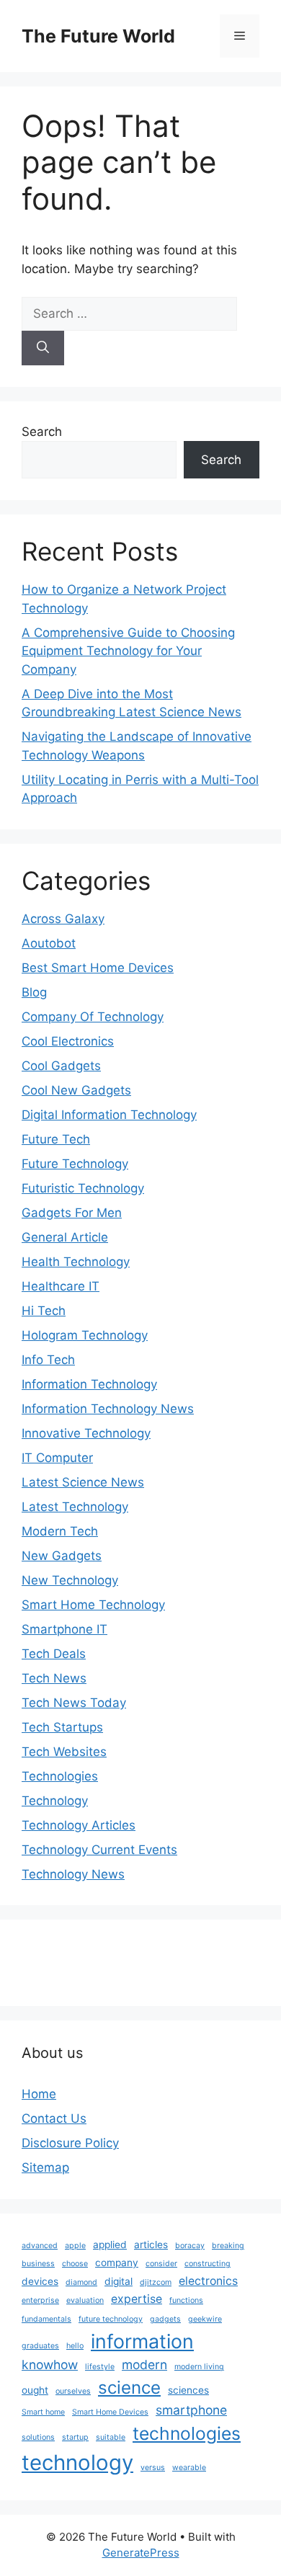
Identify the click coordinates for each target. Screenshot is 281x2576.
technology (77, 2463)
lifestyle (100, 2367)
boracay (190, 2246)
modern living (199, 2367)
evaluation (85, 2300)
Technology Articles (79, 1825)
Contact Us (54, 2118)
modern (144, 2365)
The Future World (98, 36)
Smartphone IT (64, 1629)
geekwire (205, 2319)
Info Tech (48, 1360)
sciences (188, 2390)
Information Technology (89, 1384)
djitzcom (156, 2282)
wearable (189, 2468)
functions (186, 2300)
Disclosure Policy (70, 2143)
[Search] (43, 348)
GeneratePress (141, 2553)
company (117, 2263)
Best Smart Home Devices (98, 968)
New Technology (70, 1580)
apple (75, 2246)
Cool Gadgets (61, 1066)
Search (42, 432)
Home (39, 2094)
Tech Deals (54, 1654)
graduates (40, 2346)
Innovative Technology (86, 1433)
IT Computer (57, 1458)
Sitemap (45, 2167)
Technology (55, 1801)
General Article (65, 1237)
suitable (111, 2437)
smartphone (191, 2410)
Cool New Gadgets (76, 1090)
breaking (228, 2246)
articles (151, 2245)
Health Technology (76, 1262)
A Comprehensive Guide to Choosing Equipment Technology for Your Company (128, 651)
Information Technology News (108, 1409)
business (38, 2264)
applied (110, 2245)
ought (35, 2390)
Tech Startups (62, 1727)
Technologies (60, 1776)
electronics (208, 2281)
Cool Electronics (68, 1041)
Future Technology (75, 1164)
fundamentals (46, 2319)
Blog (34, 992)
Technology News (73, 1874)
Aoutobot (49, 943)
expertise (137, 2299)
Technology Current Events (99, 1850)
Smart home (43, 2412)
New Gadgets (62, 1556)
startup (75, 2437)
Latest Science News (83, 1482)
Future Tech (56, 1139)
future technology (111, 2319)
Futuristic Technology (83, 1188)
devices (40, 2281)
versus (153, 2468)
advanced (40, 2246)
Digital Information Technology (109, 1115)
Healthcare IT (61, 1286)
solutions (38, 2437)
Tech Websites (64, 1752)
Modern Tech (60, 1531)
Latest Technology (75, 1507)
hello (75, 2346)
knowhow (50, 2365)
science (129, 2388)
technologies (187, 2433)
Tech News (54, 1678)
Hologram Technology (85, 1335)
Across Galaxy (63, 919)
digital (119, 2281)
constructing (208, 2264)
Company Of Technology (93, 1017)
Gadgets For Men (72, 1213)
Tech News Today (74, 1703)
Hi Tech (44, 1311)
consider (161, 2264)
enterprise (40, 2300)
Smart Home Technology (93, 1605)
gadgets (165, 2319)
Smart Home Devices (110, 2412)
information (142, 2341)
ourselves (73, 2391)
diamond (81, 2282)
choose (75, 2264)
